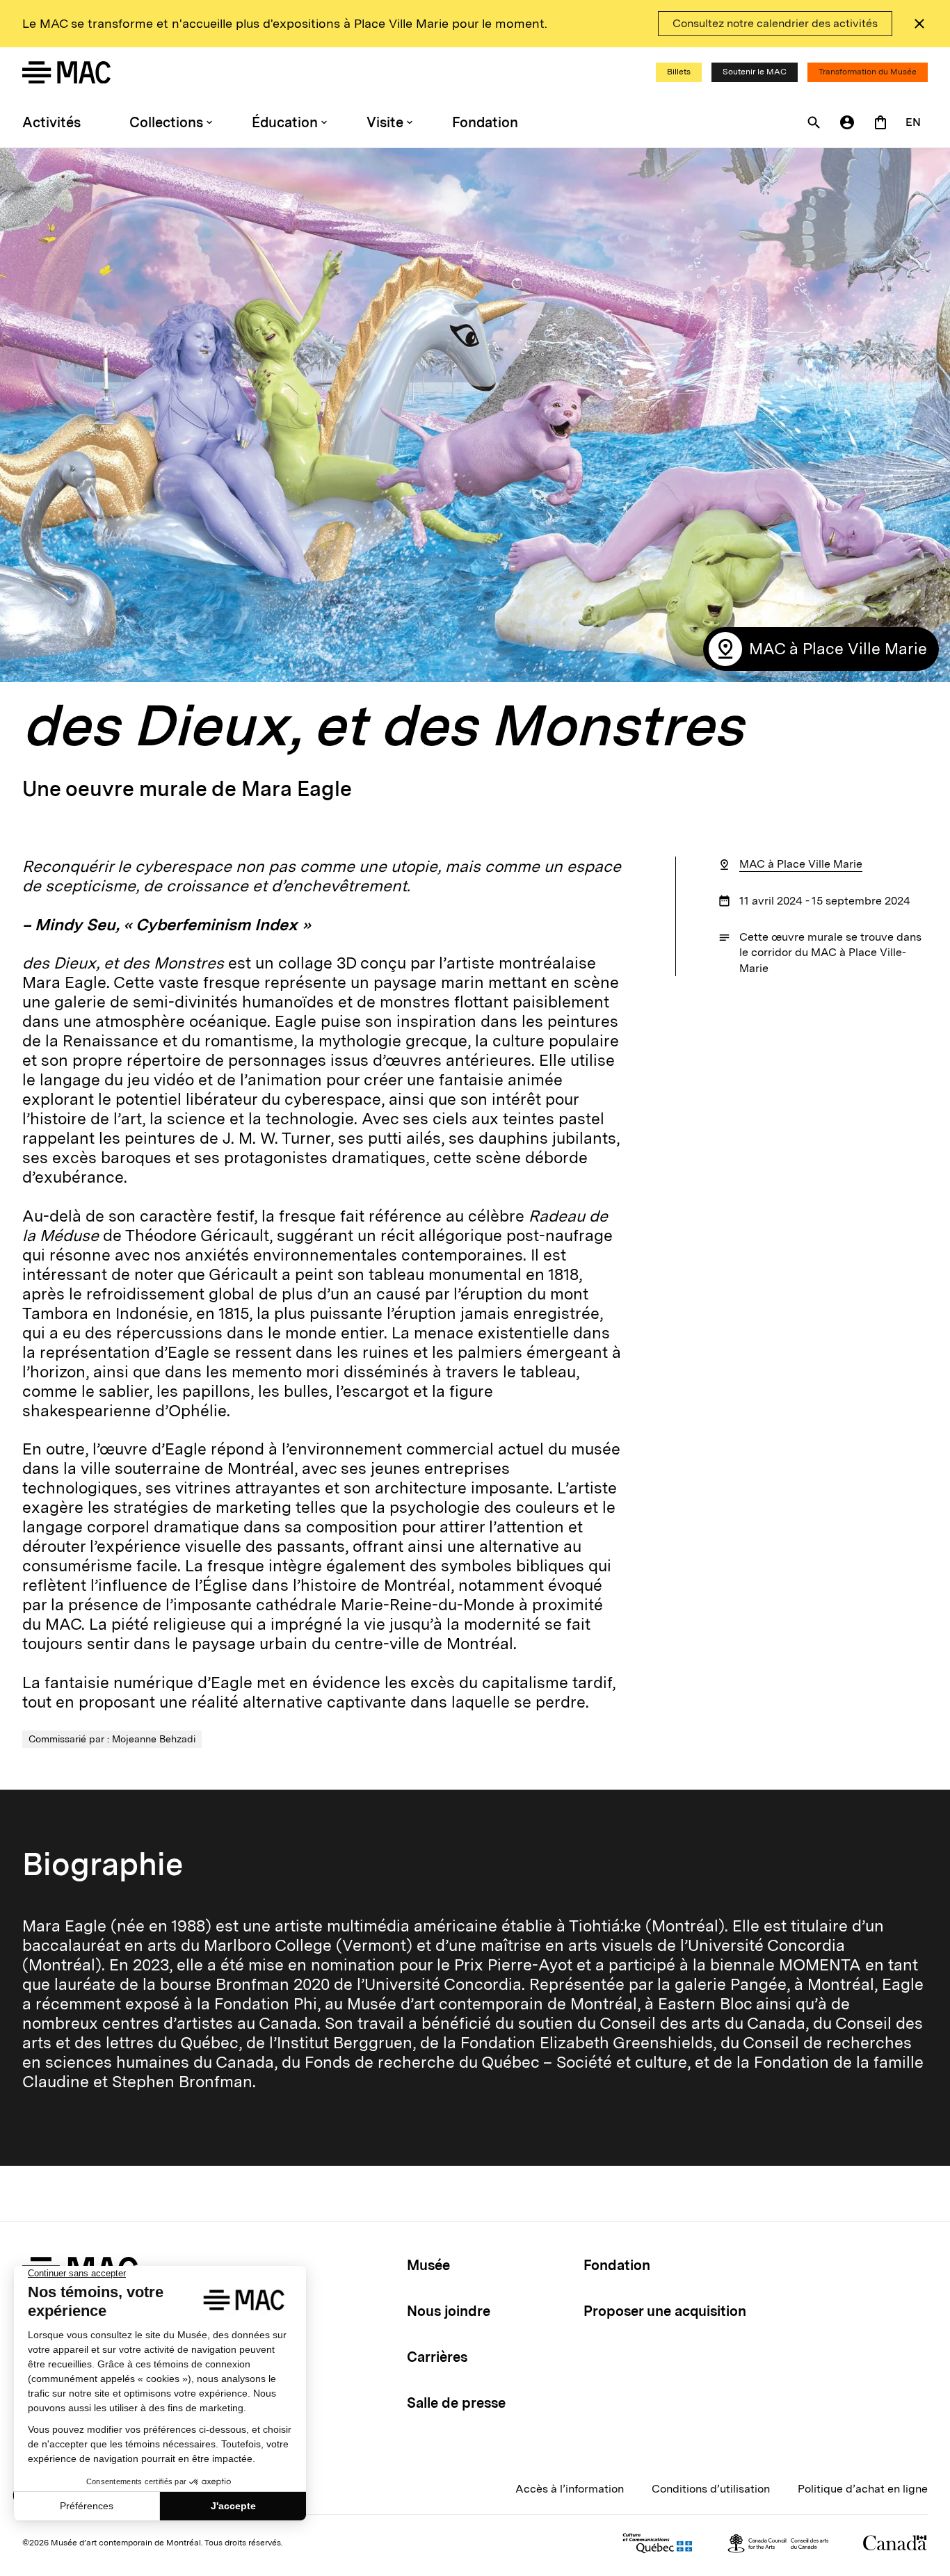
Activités (51, 122)
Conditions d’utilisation (711, 2489)
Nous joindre (449, 2311)
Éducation (285, 122)
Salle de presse (456, 2403)
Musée (428, 2265)
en (913, 122)
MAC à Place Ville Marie (801, 864)
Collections (166, 122)
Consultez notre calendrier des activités (775, 23)
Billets (679, 72)
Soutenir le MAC (755, 72)
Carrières (437, 2357)
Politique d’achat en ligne (863, 2489)
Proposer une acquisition (665, 2311)
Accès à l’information (570, 2489)
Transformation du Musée (868, 72)
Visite (385, 122)
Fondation (485, 122)
